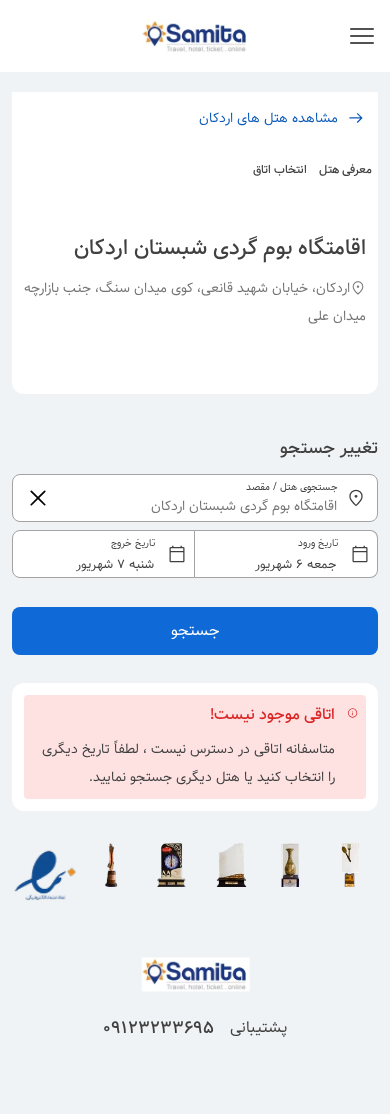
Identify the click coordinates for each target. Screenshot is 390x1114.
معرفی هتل (345, 169)
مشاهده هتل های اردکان (268, 118)
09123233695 (158, 1028)
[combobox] (195, 554)
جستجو (195, 630)
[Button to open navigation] (362, 36)
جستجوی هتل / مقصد (292, 487)
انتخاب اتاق (280, 169)
